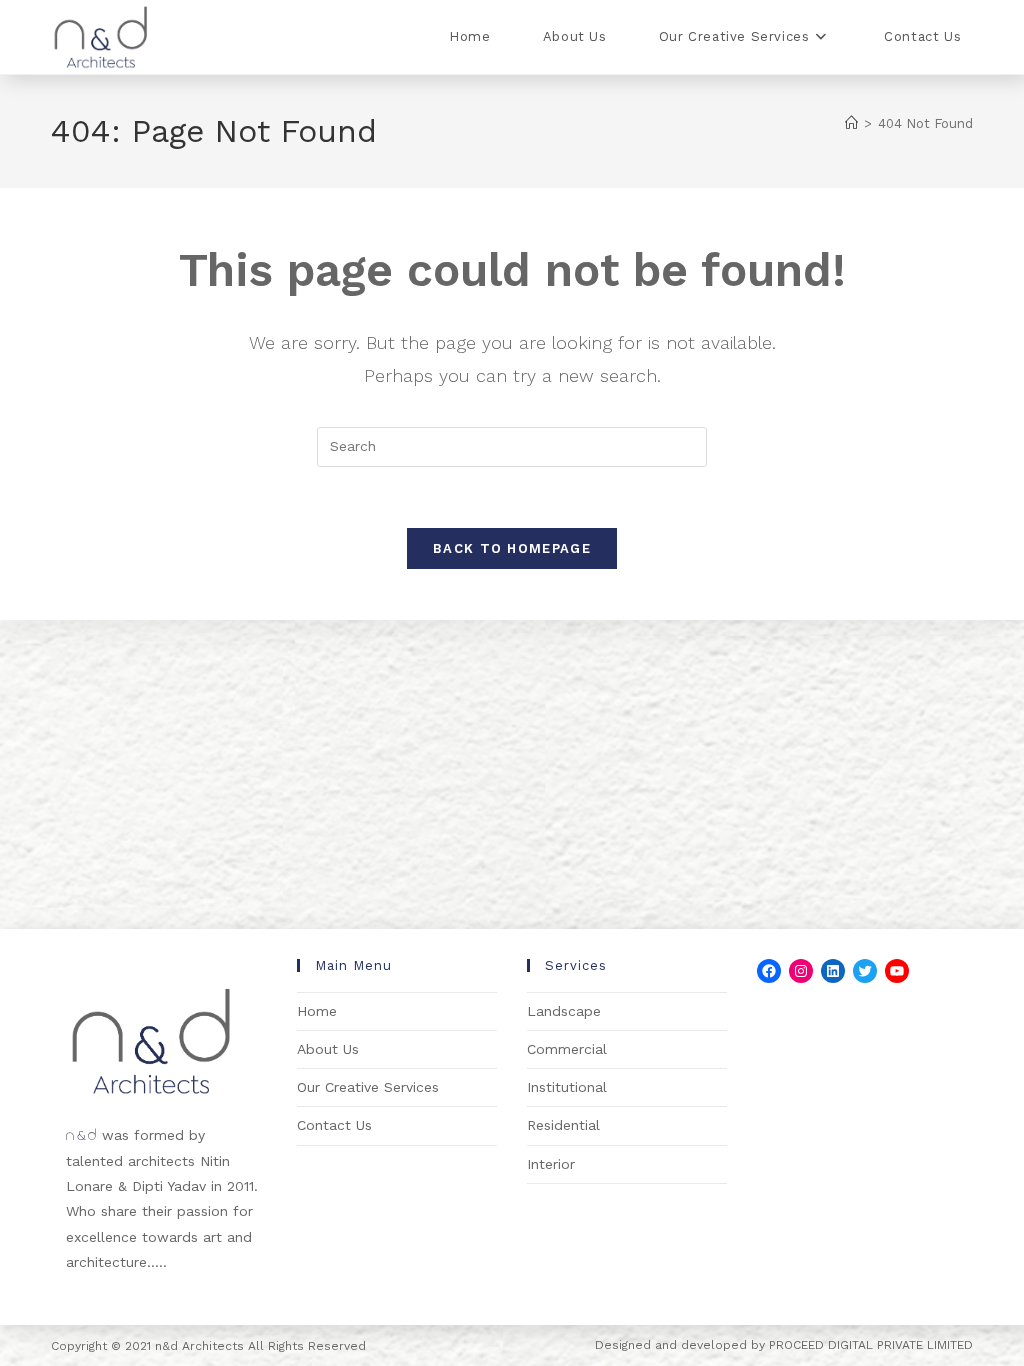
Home (317, 1011)
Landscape (564, 1011)
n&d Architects (197, 1346)
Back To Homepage (512, 548)
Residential (563, 1125)
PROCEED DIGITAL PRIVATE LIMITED (871, 1345)
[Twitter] (865, 971)
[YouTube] (897, 971)
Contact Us (334, 1125)
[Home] (851, 123)
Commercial (567, 1049)
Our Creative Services (368, 1087)
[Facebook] (769, 971)
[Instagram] (801, 971)
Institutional (567, 1087)
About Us (328, 1049)
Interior (551, 1164)
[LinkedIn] (833, 971)
